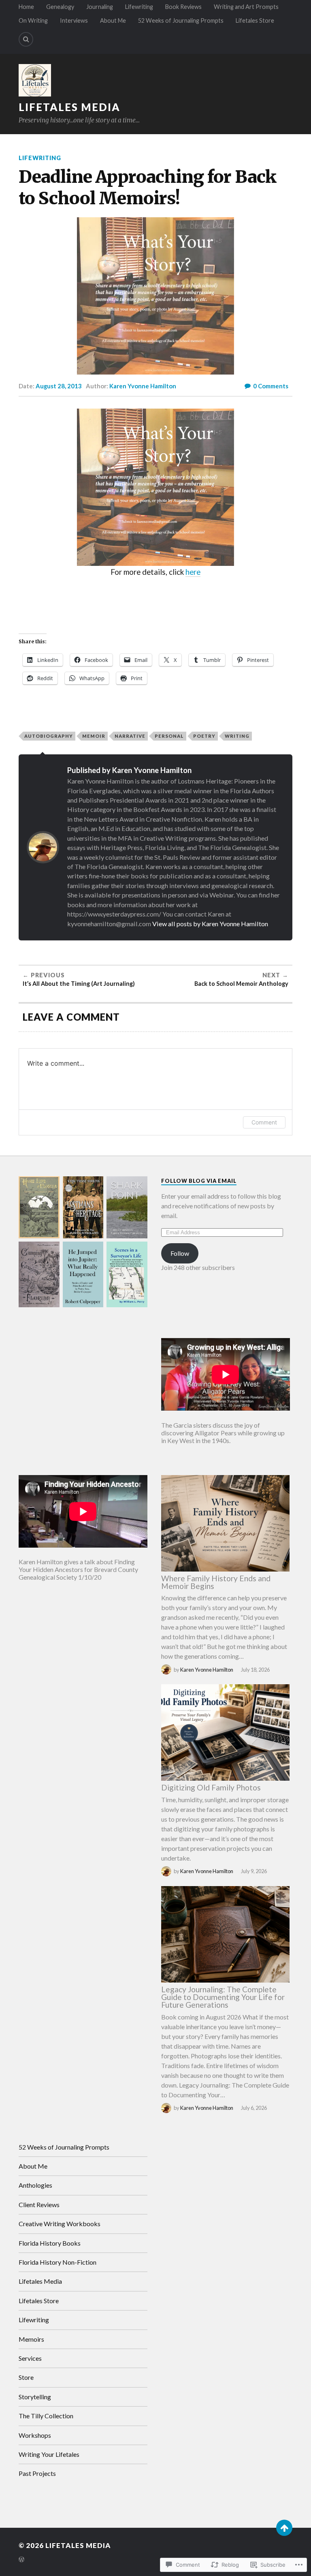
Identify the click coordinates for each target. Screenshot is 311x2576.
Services (30, 2358)
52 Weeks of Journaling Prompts (181, 20)
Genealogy (60, 7)
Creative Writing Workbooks (60, 2224)
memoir (94, 736)
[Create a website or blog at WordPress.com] (21, 2560)
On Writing (33, 20)
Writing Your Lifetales (49, 2454)
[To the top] (284, 2528)
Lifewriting (139, 7)
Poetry (204, 736)
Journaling (100, 7)
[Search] (26, 39)
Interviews (74, 20)
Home (26, 7)
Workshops (35, 2435)
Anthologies (35, 2185)
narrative (130, 736)
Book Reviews (183, 7)
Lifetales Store (255, 20)
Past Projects (37, 2473)
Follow (180, 1253)
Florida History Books (50, 2243)
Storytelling (35, 2397)
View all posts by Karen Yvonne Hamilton (210, 924)
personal (169, 736)
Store (26, 2377)
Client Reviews (39, 2204)
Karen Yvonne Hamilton (143, 386)
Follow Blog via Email (199, 1181)
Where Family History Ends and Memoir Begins (216, 1582)
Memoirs (31, 2339)
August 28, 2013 (59, 386)
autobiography (49, 736)
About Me (113, 20)
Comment (264, 1122)
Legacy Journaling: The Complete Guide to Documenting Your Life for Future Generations (223, 1997)
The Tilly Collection (46, 2416)
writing (237, 736)
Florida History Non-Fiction (58, 2262)
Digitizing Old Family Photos (211, 1787)
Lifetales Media (69, 107)
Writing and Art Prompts (246, 7)
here (193, 572)
